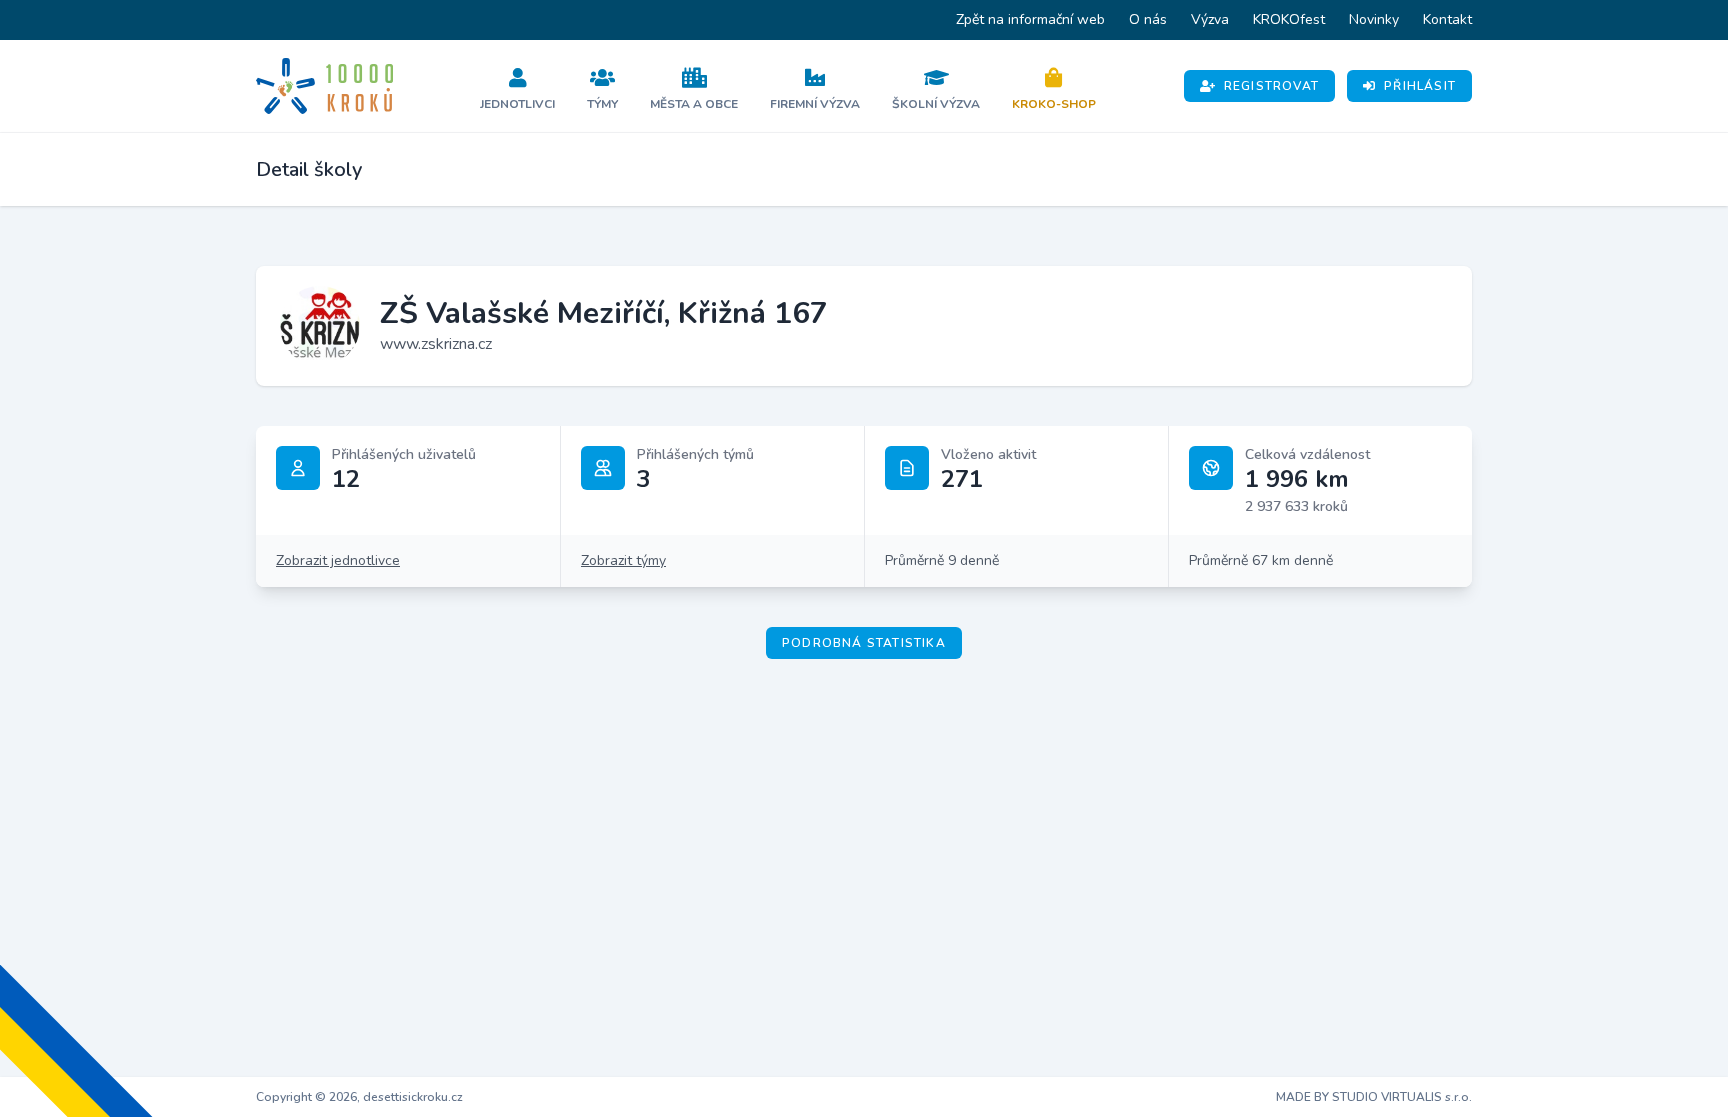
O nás (1148, 19)
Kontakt (1447, 19)
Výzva (1210, 19)
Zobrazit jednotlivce (338, 560)
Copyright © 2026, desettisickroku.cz (359, 1097)
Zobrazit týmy (623, 560)
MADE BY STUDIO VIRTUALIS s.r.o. (1374, 1097)
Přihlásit (1420, 86)
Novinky (1374, 19)
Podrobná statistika (864, 643)
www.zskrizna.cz (436, 344)
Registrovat (1271, 86)
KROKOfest (1289, 19)
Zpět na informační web (1030, 19)
